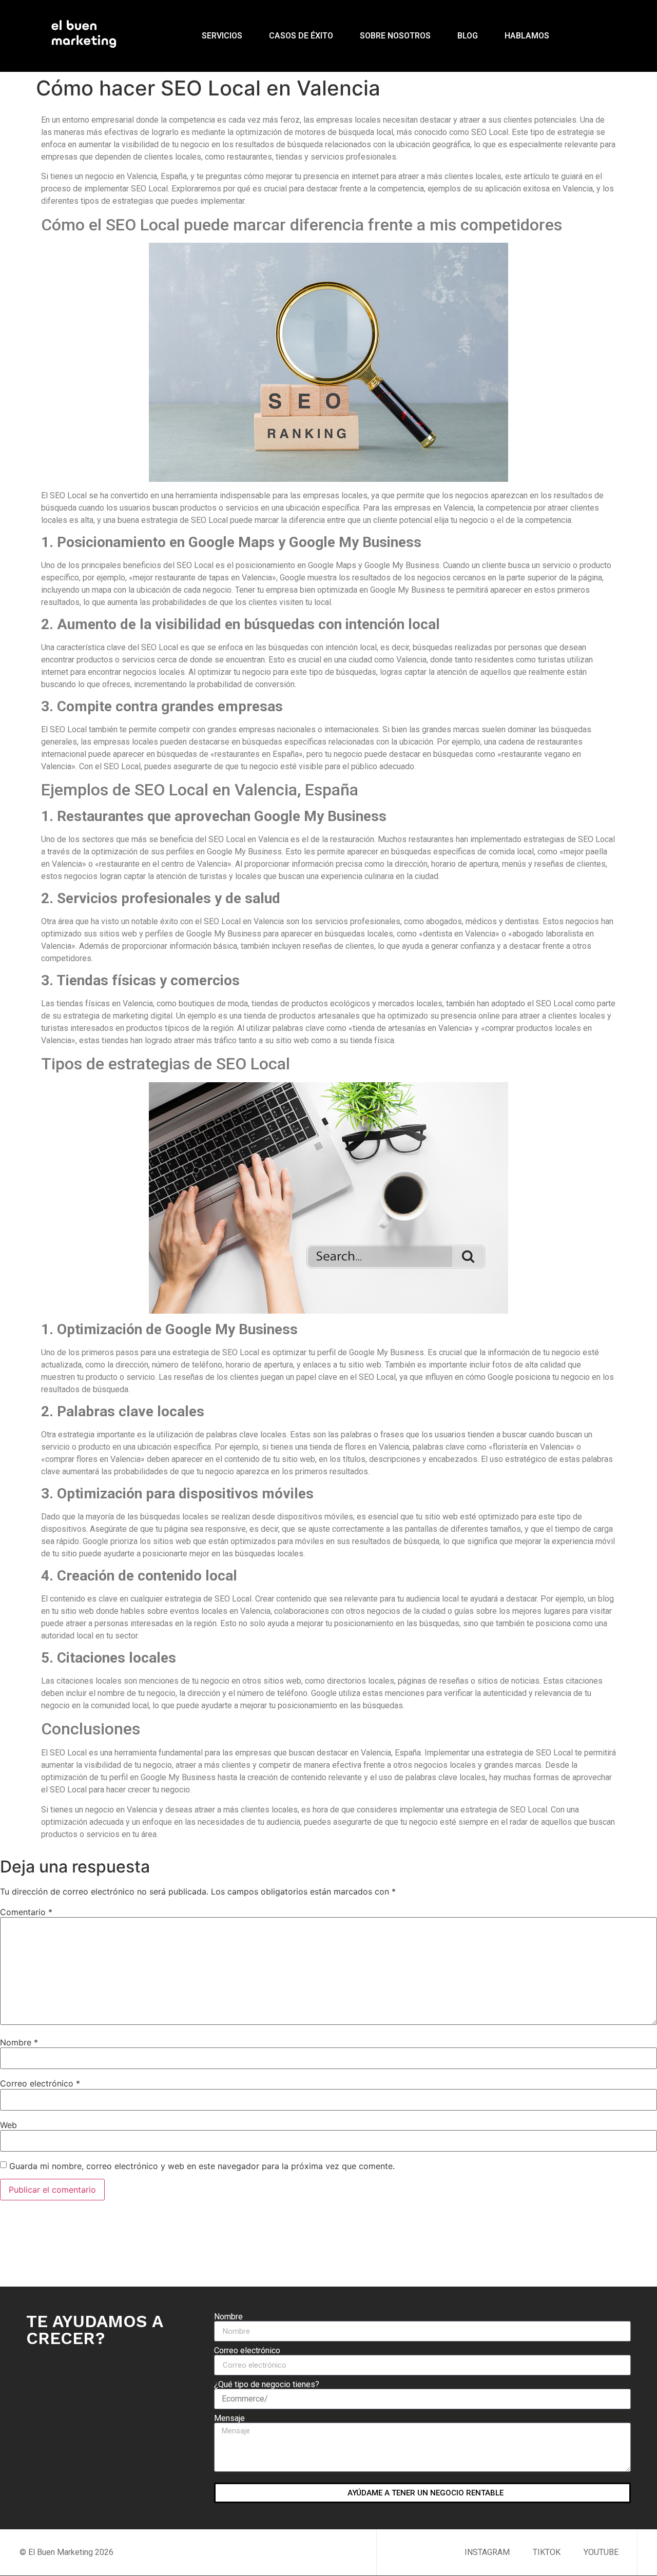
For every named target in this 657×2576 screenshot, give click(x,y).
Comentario (26, 1912)
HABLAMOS (527, 36)
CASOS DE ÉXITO (301, 36)
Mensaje (229, 2418)
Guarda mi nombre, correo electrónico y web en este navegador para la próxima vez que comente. (202, 2166)
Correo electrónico (40, 2083)
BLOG (468, 36)
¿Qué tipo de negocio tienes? (267, 2385)
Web (8, 2125)
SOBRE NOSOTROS (395, 36)
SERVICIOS (222, 36)
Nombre (19, 2042)
